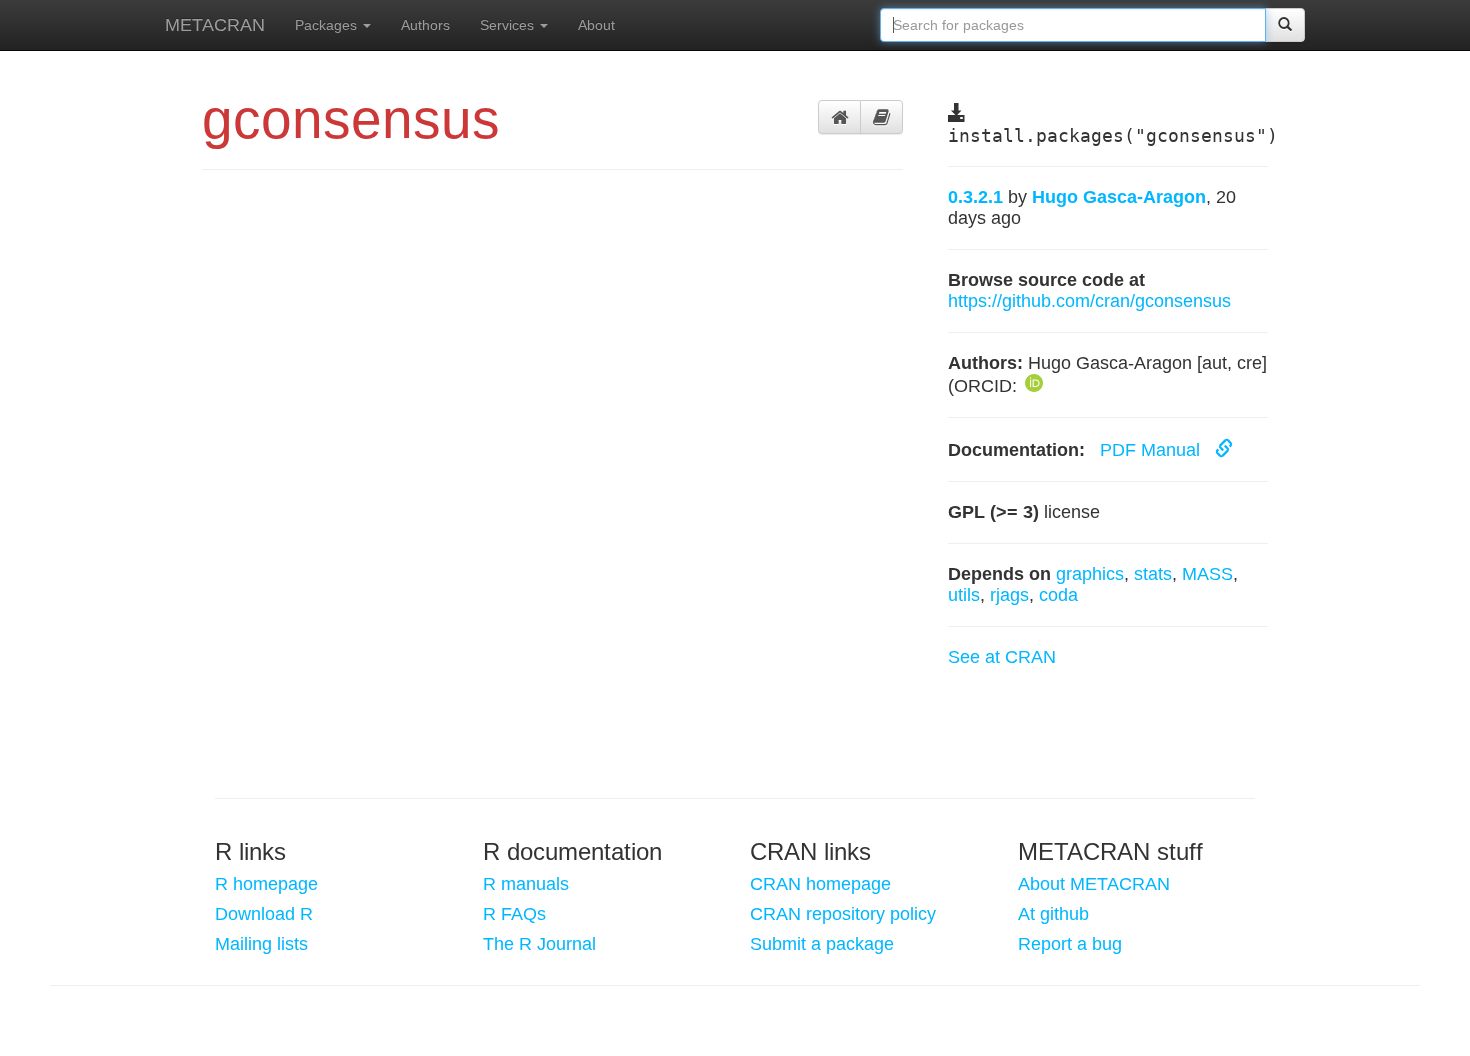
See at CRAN (1002, 657)
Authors (425, 25)
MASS (1207, 574)
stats (1153, 574)
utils (964, 595)
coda (1058, 595)
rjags (1009, 595)
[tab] (839, 117)
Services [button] (509, 25)
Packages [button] (328, 25)
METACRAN (215, 25)
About (596, 25)
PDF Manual (1152, 450)
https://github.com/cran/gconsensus (1089, 301)
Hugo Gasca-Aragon (1119, 197)
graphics (1090, 574)
